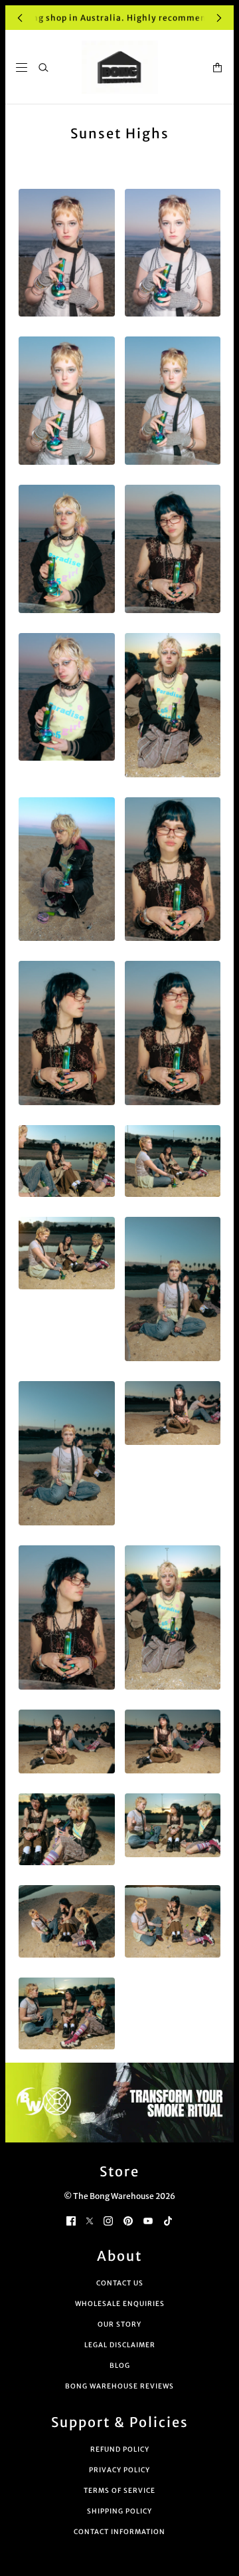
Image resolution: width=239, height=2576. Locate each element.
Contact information (119, 2532)
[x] (90, 2220)
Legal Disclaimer (120, 2345)
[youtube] (148, 2220)
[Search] (43, 67)
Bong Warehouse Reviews (119, 2386)
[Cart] (217, 67)
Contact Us (120, 2283)
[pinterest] (128, 2220)
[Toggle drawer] (22, 67)
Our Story (119, 2324)
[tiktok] (168, 2220)
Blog (120, 2366)
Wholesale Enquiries (120, 2304)
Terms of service (119, 2491)
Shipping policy (119, 2511)
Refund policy (120, 2449)
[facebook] (71, 2220)
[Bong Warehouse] (120, 67)
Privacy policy (119, 2470)
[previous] (20, 18)
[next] (219, 18)
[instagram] (108, 2220)
